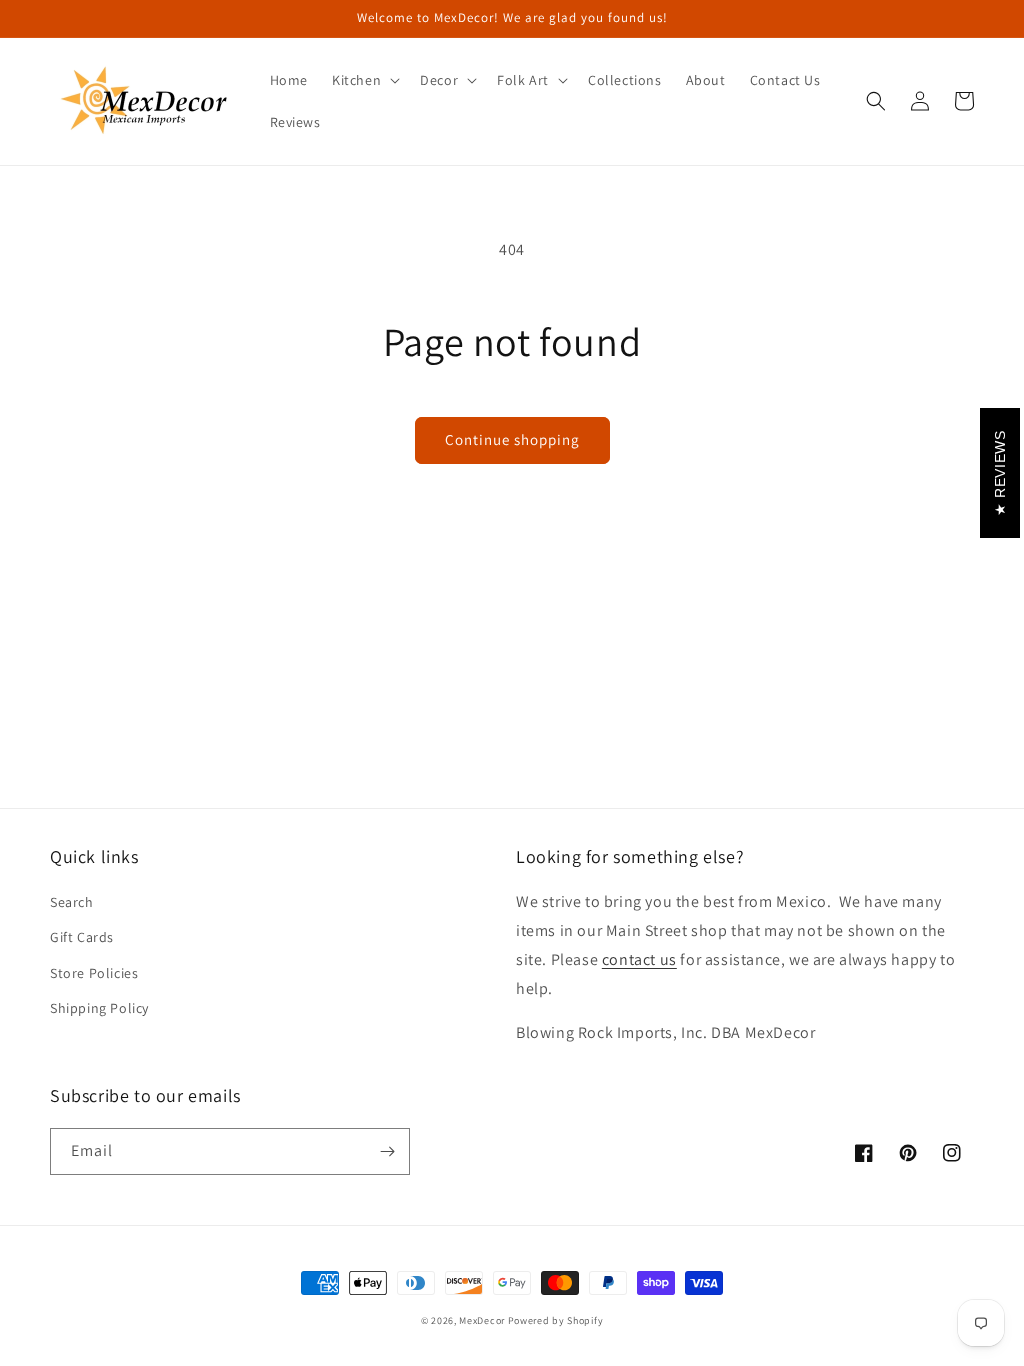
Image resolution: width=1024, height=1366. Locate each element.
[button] (364, 80)
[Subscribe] (387, 1151)
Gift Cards (82, 937)
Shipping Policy (99, 1008)
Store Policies (94, 973)
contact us (639, 959)
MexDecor (482, 1320)
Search (72, 902)
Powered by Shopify (556, 1320)
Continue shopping (512, 439)
